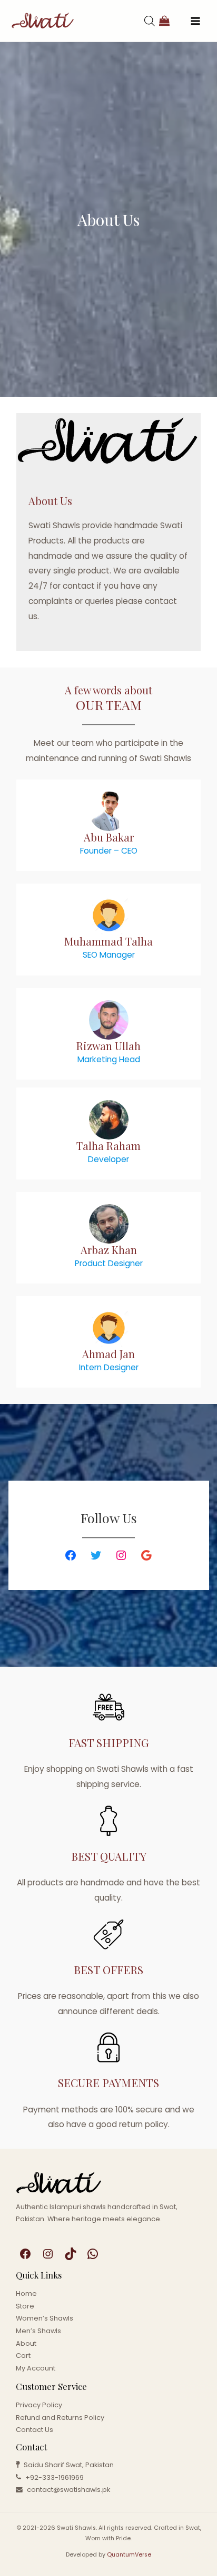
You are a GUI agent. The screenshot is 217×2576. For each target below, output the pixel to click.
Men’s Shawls (38, 2331)
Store (25, 2306)
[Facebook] (71, 1555)
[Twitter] (96, 1555)
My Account (36, 2368)
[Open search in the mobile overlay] (139, 21)
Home (26, 2293)
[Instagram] (121, 1555)
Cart (23, 2356)
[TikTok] (71, 2254)
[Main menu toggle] (195, 21)
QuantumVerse (129, 2555)
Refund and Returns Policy (60, 2418)
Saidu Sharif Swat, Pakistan (69, 2465)
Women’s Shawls (45, 2318)
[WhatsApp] (93, 2254)
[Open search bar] (150, 21)
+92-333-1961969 (55, 2477)
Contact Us (34, 2430)
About (26, 2343)
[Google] (146, 1555)
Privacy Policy (39, 2405)
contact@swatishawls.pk (68, 2490)
